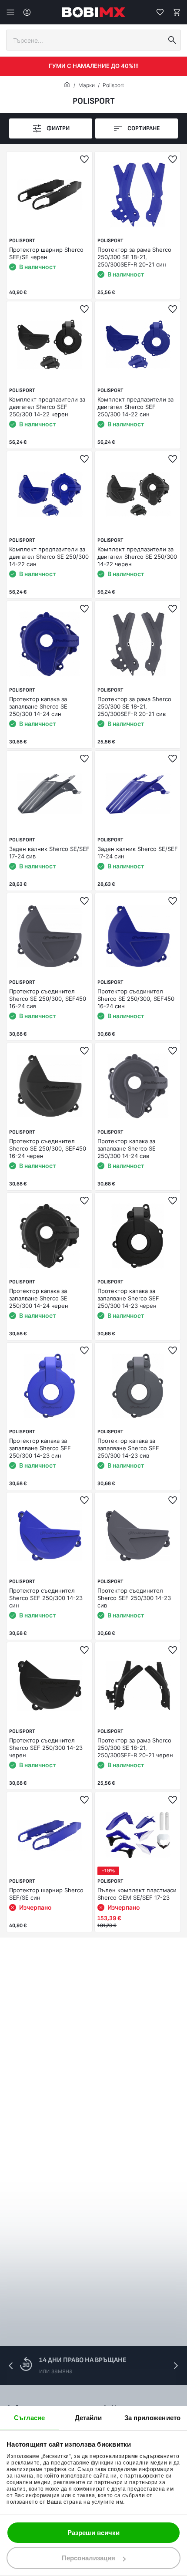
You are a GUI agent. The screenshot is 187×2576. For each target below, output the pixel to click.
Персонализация (88, 2558)
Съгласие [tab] (30, 2418)
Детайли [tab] (88, 2418)
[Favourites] (160, 12)
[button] (176, 2366)
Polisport (113, 85)
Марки (87, 85)
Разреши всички (93, 2533)
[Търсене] (172, 40)
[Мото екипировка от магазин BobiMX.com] (67, 85)
